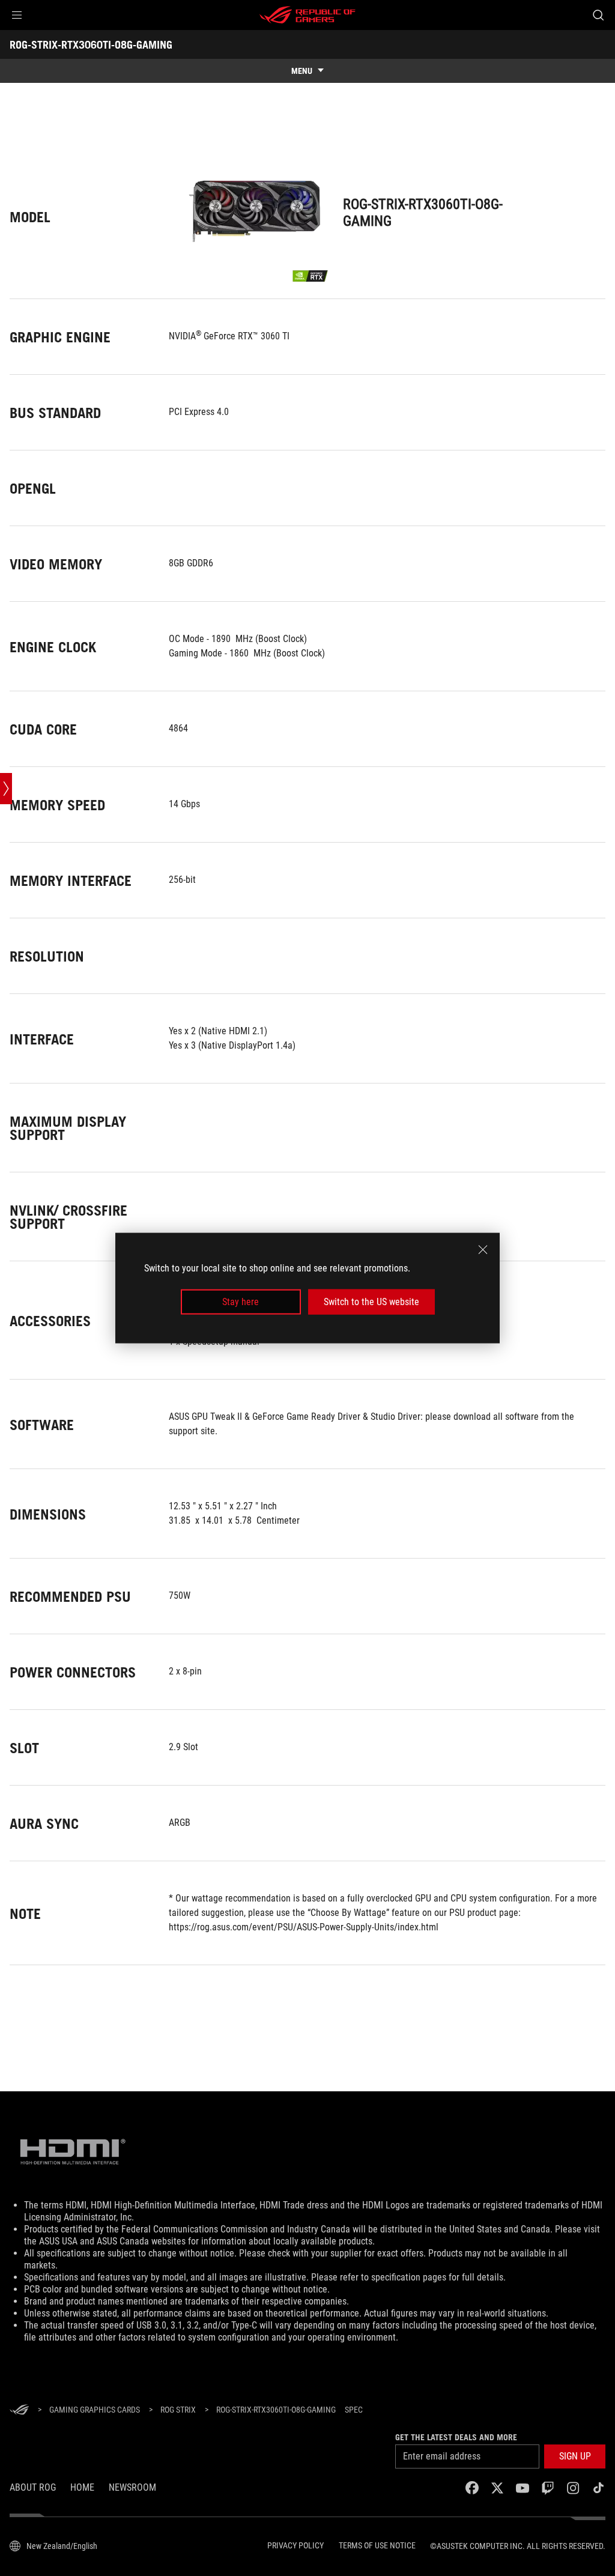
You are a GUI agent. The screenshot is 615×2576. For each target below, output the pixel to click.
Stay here (241, 1302)
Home (82, 2487)
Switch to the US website (371, 1302)
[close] (483, 1249)
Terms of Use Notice (377, 2545)
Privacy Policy (295, 2545)
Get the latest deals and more (456, 2437)
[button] (17, 15)
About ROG (33, 2487)
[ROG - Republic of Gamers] (307, 15)
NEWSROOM (132, 2487)
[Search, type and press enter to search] (598, 15)
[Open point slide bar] (6, 789)
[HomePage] (19, 2411)
